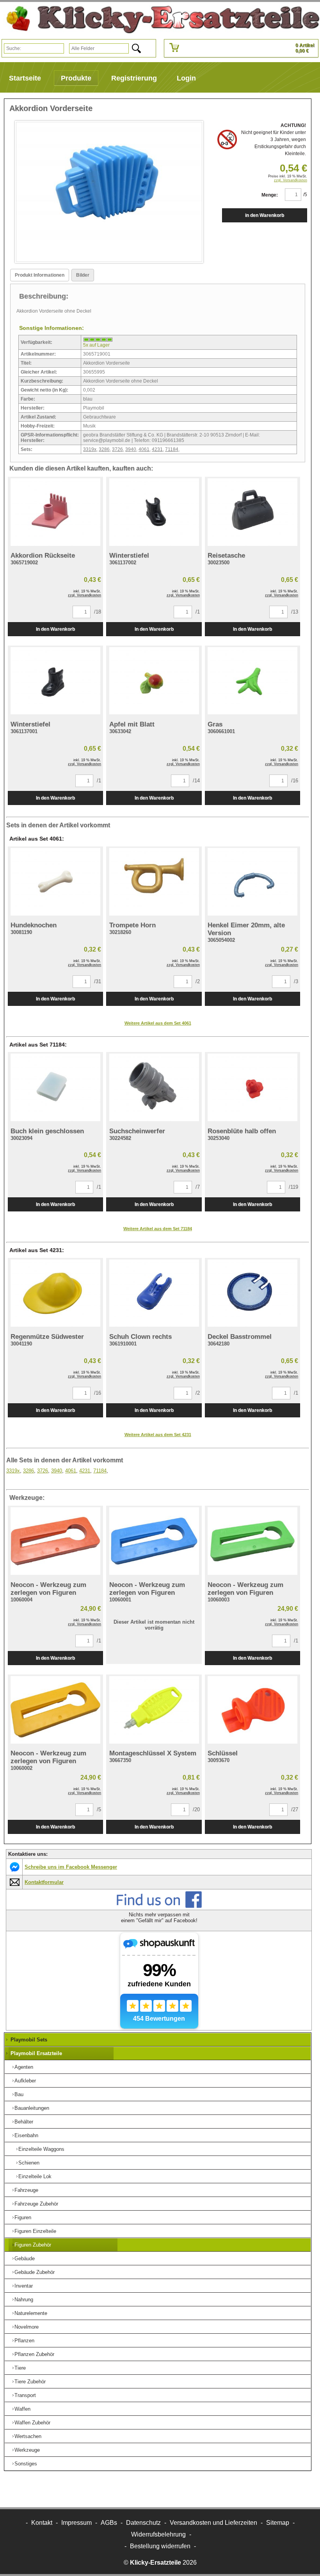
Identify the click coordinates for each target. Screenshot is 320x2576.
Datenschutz (143, 2523)
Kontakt (42, 2523)
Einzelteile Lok (35, 2176)
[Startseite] (160, 20)
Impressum (76, 2523)
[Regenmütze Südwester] (55, 1293)
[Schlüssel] (252, 1710)
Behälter (24, 2122)
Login (186, 78)
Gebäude (25, 2258)
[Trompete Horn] (154, 882)
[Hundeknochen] (55, 882)
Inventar (24, 2286)
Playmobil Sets (29, 2040)
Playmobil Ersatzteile (36, 2053)
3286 (104, 449)
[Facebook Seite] (159, 1906)
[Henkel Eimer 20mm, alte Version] (252, 882)
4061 (144, 449)
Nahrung (24, 2300)
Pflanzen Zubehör (34, 2354)
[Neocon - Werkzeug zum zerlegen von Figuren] (55, 1541)
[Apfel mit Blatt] (154, 681)
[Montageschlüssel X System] (154, 1710)
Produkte (76, 78)
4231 (157, 449)
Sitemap (278, 2523)
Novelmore (27, 2327)
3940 (131, 449)
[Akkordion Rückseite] (55, 512)
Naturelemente (31, 2313)
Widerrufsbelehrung (158, 2534)
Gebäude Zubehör (35, 2272)
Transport (25, 2395)
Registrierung (134, 78)
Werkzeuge (27, 2450)
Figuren (23, 2217)
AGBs (109, 2523)
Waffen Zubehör (32, 2423)
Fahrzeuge (26, 2190)
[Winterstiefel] (154, 512)
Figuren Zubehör (33, 2245)
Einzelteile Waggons (41, 2149)
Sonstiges (26, 2464)
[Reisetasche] (252, 512)
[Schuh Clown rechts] (154, 1293)
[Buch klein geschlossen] (55, 1087)
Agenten (24, 2067)
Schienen (29, 2163)
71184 (172, 449)
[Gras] (252, 681)
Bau (19, 2094)
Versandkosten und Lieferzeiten (213, 2523)
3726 (117, 449)
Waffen (22, 2409)
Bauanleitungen (32, 2108)
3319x (90, 449)
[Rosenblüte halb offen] (252, 1087)
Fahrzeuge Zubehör (36, 2204)
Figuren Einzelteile (35, 2231)
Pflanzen (24, 2341)
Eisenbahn (26, 2135)
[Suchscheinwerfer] (154, 1087)
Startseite (25, 78)
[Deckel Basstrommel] (252, 1293)
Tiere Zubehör (30, 2382)
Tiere (20, 2368)
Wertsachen (28, 2436)
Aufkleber (25, 2081)
